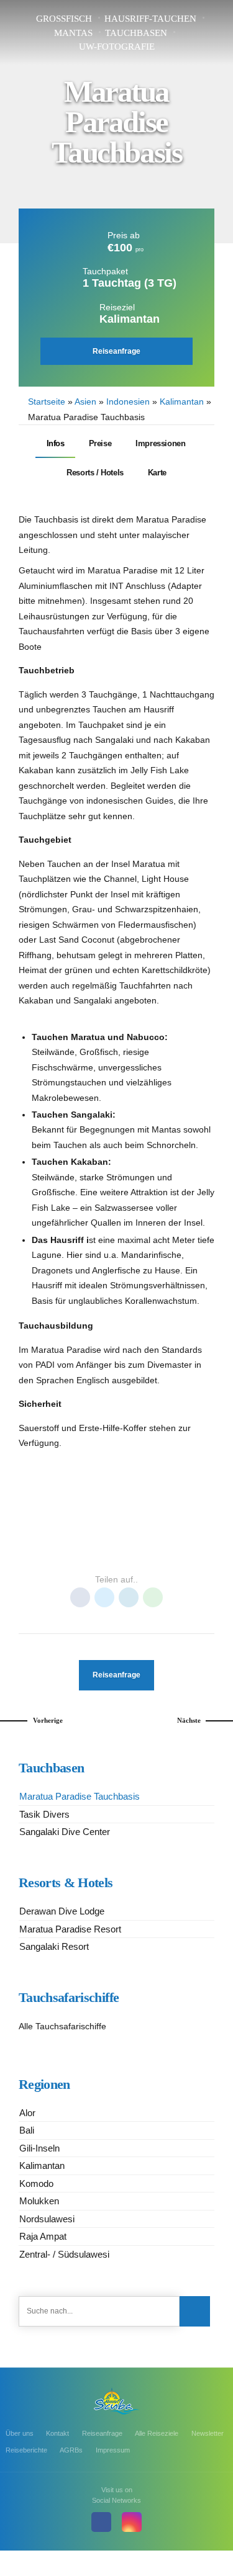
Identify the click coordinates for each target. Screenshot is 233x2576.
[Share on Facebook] (80, 1597)
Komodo (36, 2183)
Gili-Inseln (39, 2148)
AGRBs (71, 2450)
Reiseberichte (26, 2450)
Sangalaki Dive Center (65, 1832)
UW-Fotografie (117, 47)
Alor (27, 2113)
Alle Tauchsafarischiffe (62, 2026)
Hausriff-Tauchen (150, 19)
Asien (85, 402)
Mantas (73, 33)
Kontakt (57, 2433)
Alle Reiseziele (157, 2433)
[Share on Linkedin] (129, 1597)
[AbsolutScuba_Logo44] (117, 2401)
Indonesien (128, 402)
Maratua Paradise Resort (70, 1929)
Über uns (20, 2433)
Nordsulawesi (47, 2219)
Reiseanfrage (102, 2433)
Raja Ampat (43, 2236)
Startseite (47, 402)
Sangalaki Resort (54, 1946)
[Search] (195, 2311)
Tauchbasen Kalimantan (116, 1553)
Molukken (39, 2201)
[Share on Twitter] (104, 1597)
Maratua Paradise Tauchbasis (80, 1796)
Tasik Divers (44, 1814)
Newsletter (208, 2433)
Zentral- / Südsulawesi (64, 2254)
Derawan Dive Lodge (62, 1911)
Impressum (113, 2450)
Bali (27, 2130)
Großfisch (64, 19)
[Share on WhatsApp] (153, 1597)
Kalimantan (182, 402)
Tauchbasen (136, 33)
